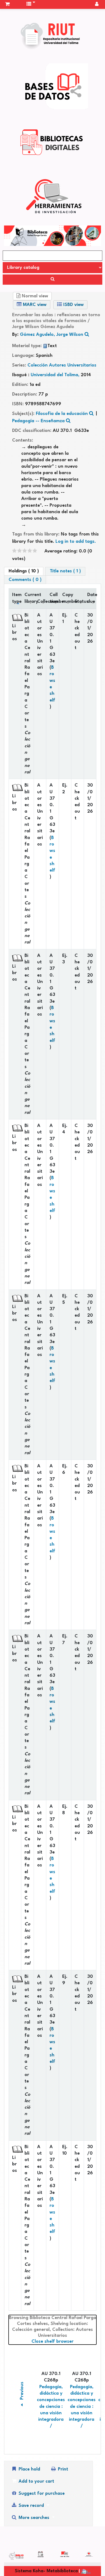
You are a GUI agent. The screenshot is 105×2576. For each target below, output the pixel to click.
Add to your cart (36, 2481)
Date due (92, 598)
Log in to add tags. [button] (76, 542)
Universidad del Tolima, (56, 375)
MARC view (34, 305)
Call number (54, 598)
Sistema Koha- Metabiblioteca (46, 2571)
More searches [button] (34, 2518)
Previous (22, 2391)
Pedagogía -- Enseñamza (38, 421)
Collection (42, 602)
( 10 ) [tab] (24, 571)
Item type (17, 598)
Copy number (67, 598)
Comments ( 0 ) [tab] (25, 580)
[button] (7, 4)
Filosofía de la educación (62, 414)
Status (79, 602)
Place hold (29, 2469)
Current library (29, 598)
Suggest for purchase (41, 2494)
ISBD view (73, 305)
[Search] (52, 280)
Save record (31, 2506)
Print (62, 2469)
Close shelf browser (64, 2341)
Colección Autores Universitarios (62, 365)
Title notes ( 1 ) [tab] (65, 571)
